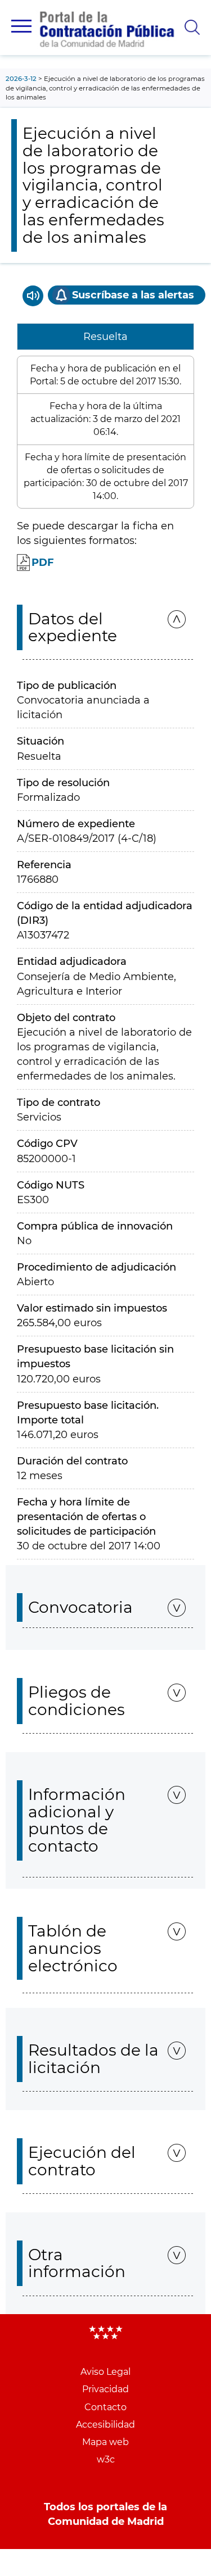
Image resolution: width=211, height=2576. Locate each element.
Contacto (105, 2407)
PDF (43, 563)
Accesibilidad (105, 2425)
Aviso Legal (105, 2372)
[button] (21, 26)
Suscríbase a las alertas (133, 295)
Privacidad (105, 2389)
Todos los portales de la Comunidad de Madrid (105, 2514)
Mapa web (105, 2442)
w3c (106, 2459)
